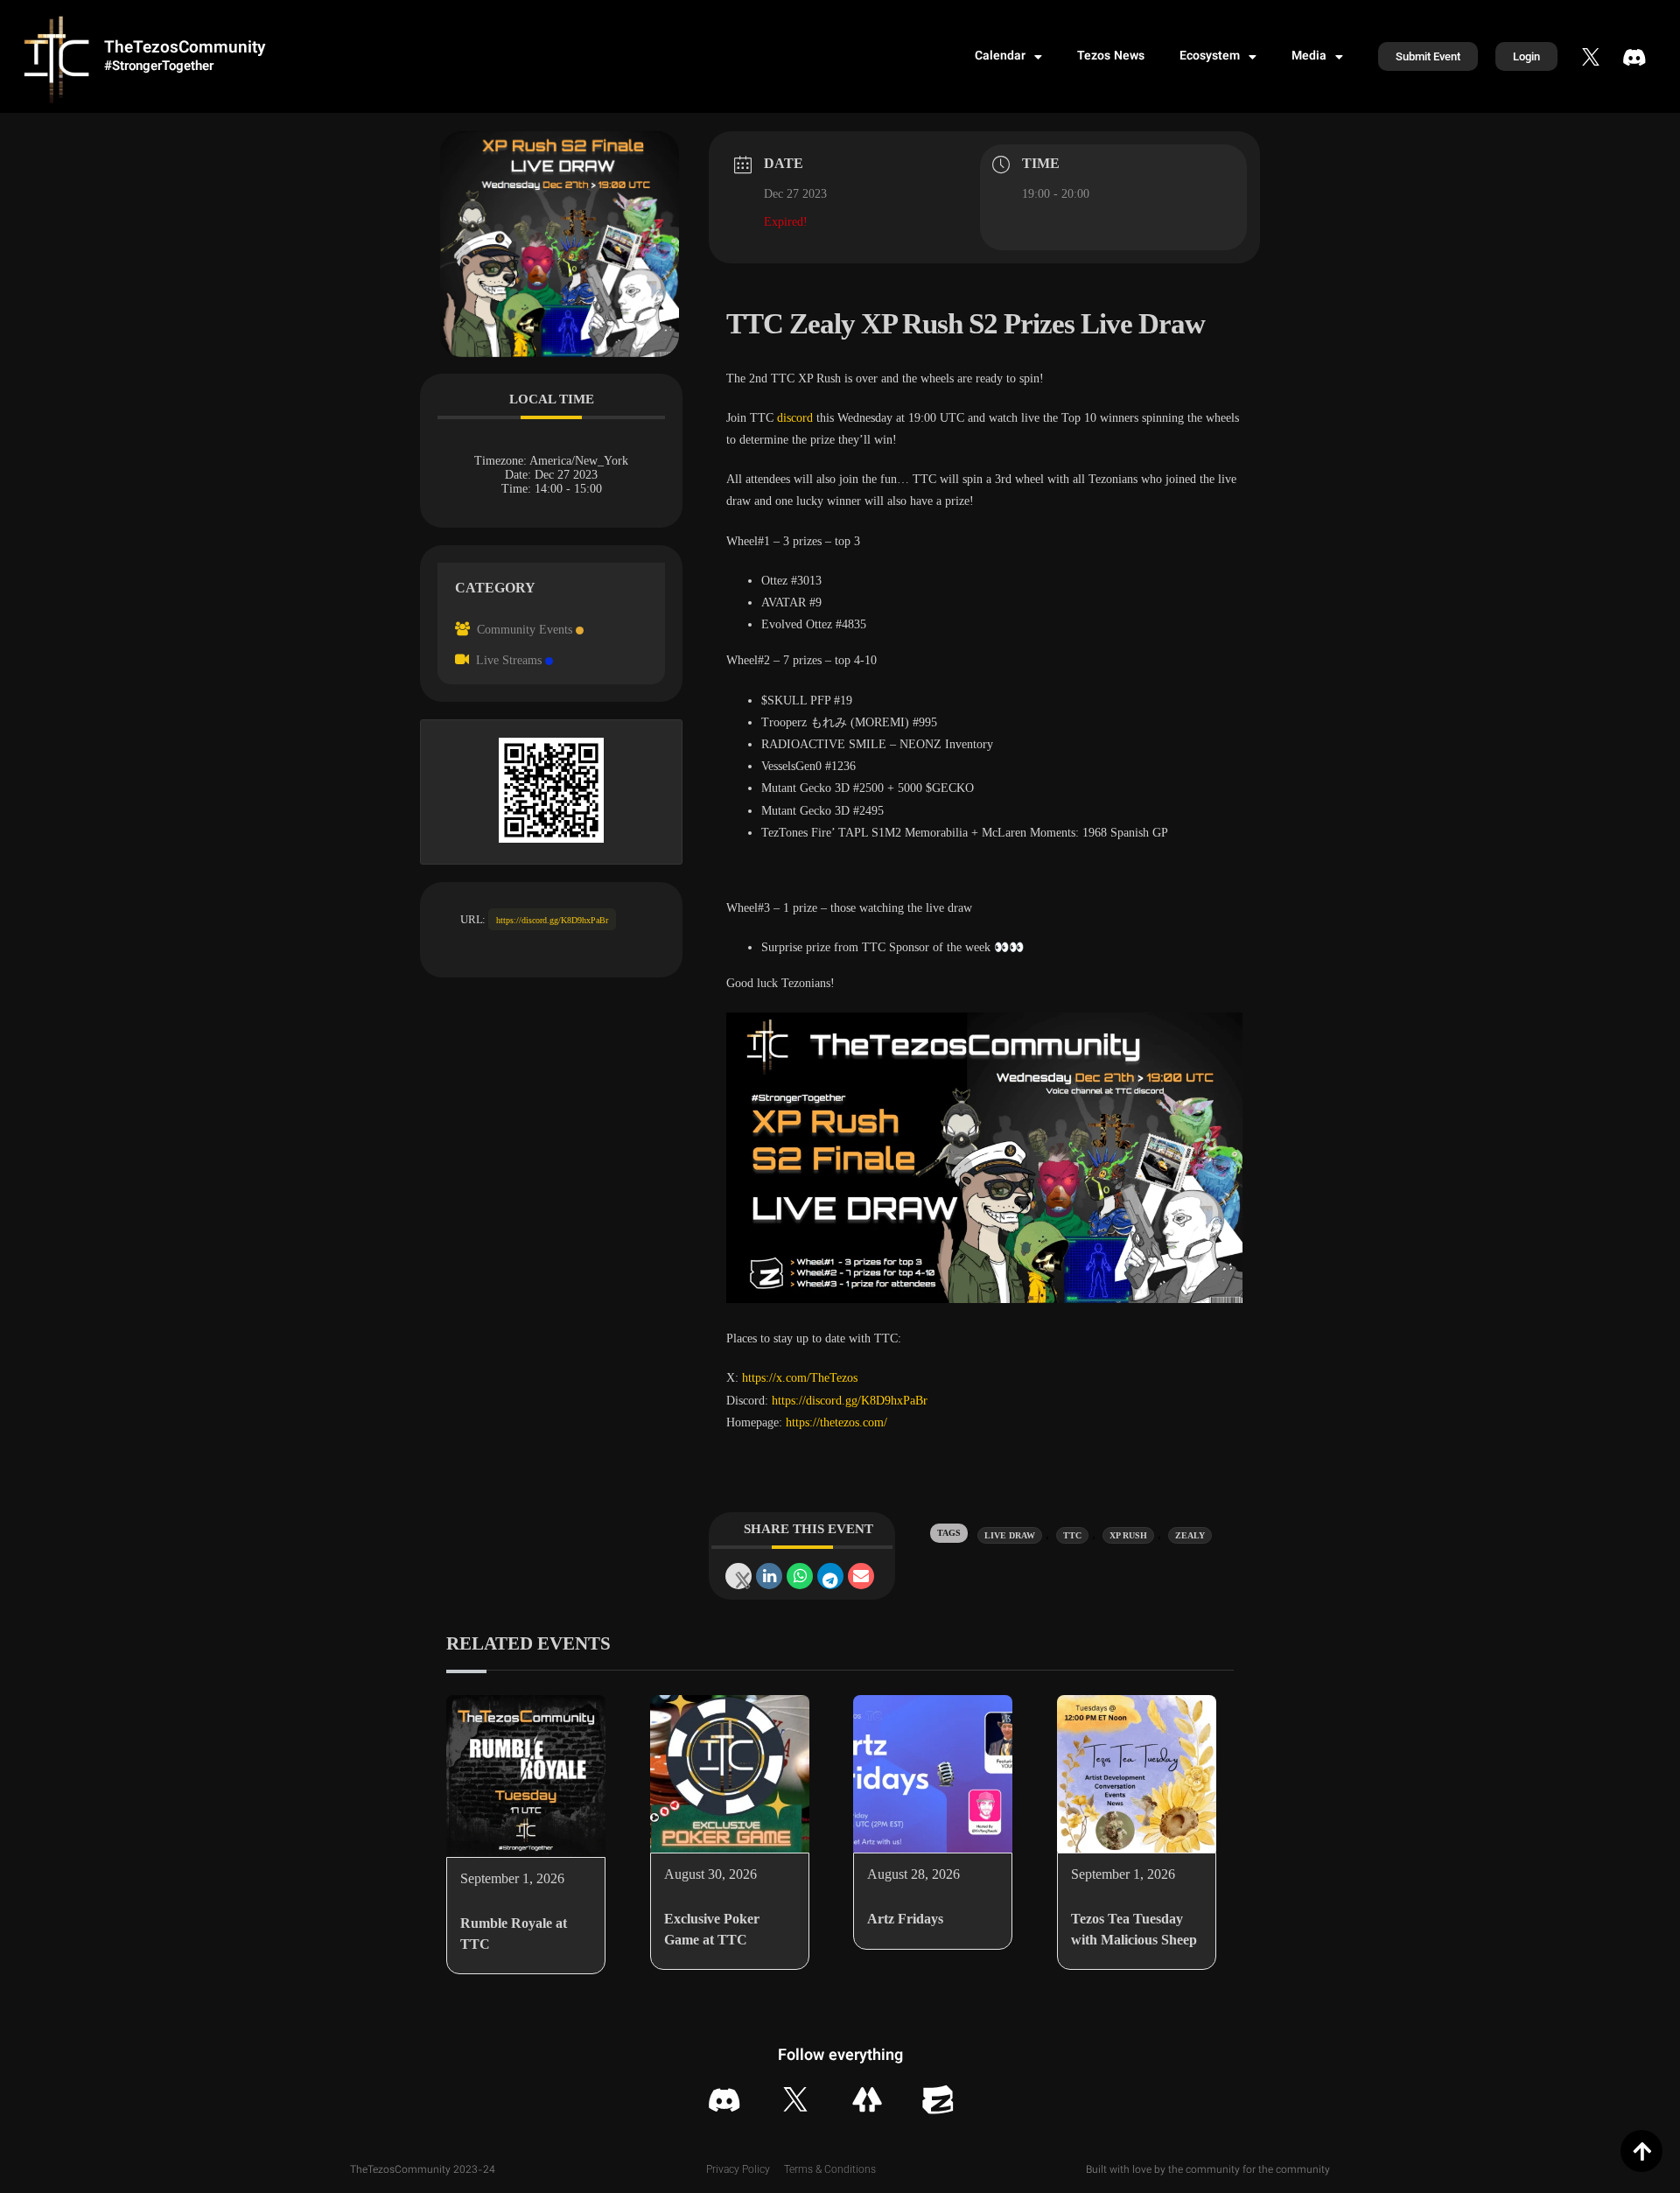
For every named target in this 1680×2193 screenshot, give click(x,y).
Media (1309, 57)
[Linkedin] (769, 1576)
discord (795, 418)
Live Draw (1010, 1535)
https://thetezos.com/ (836, 1422)
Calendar (1000, 57)
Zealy (1190, 1535)
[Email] (861, 1576)
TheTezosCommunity (185, 49)
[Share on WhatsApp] (800, 1576)
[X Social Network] (738, 1576)
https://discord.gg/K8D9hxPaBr (552, 920)
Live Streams (509, 660)
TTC (1072, 1535)
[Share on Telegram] (830, 1576)
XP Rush (1128, 1535)
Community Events (525, 630)
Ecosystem (1210, 57)
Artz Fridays (905, 1919)
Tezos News (1111, 57)
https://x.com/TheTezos (798, 1378)
